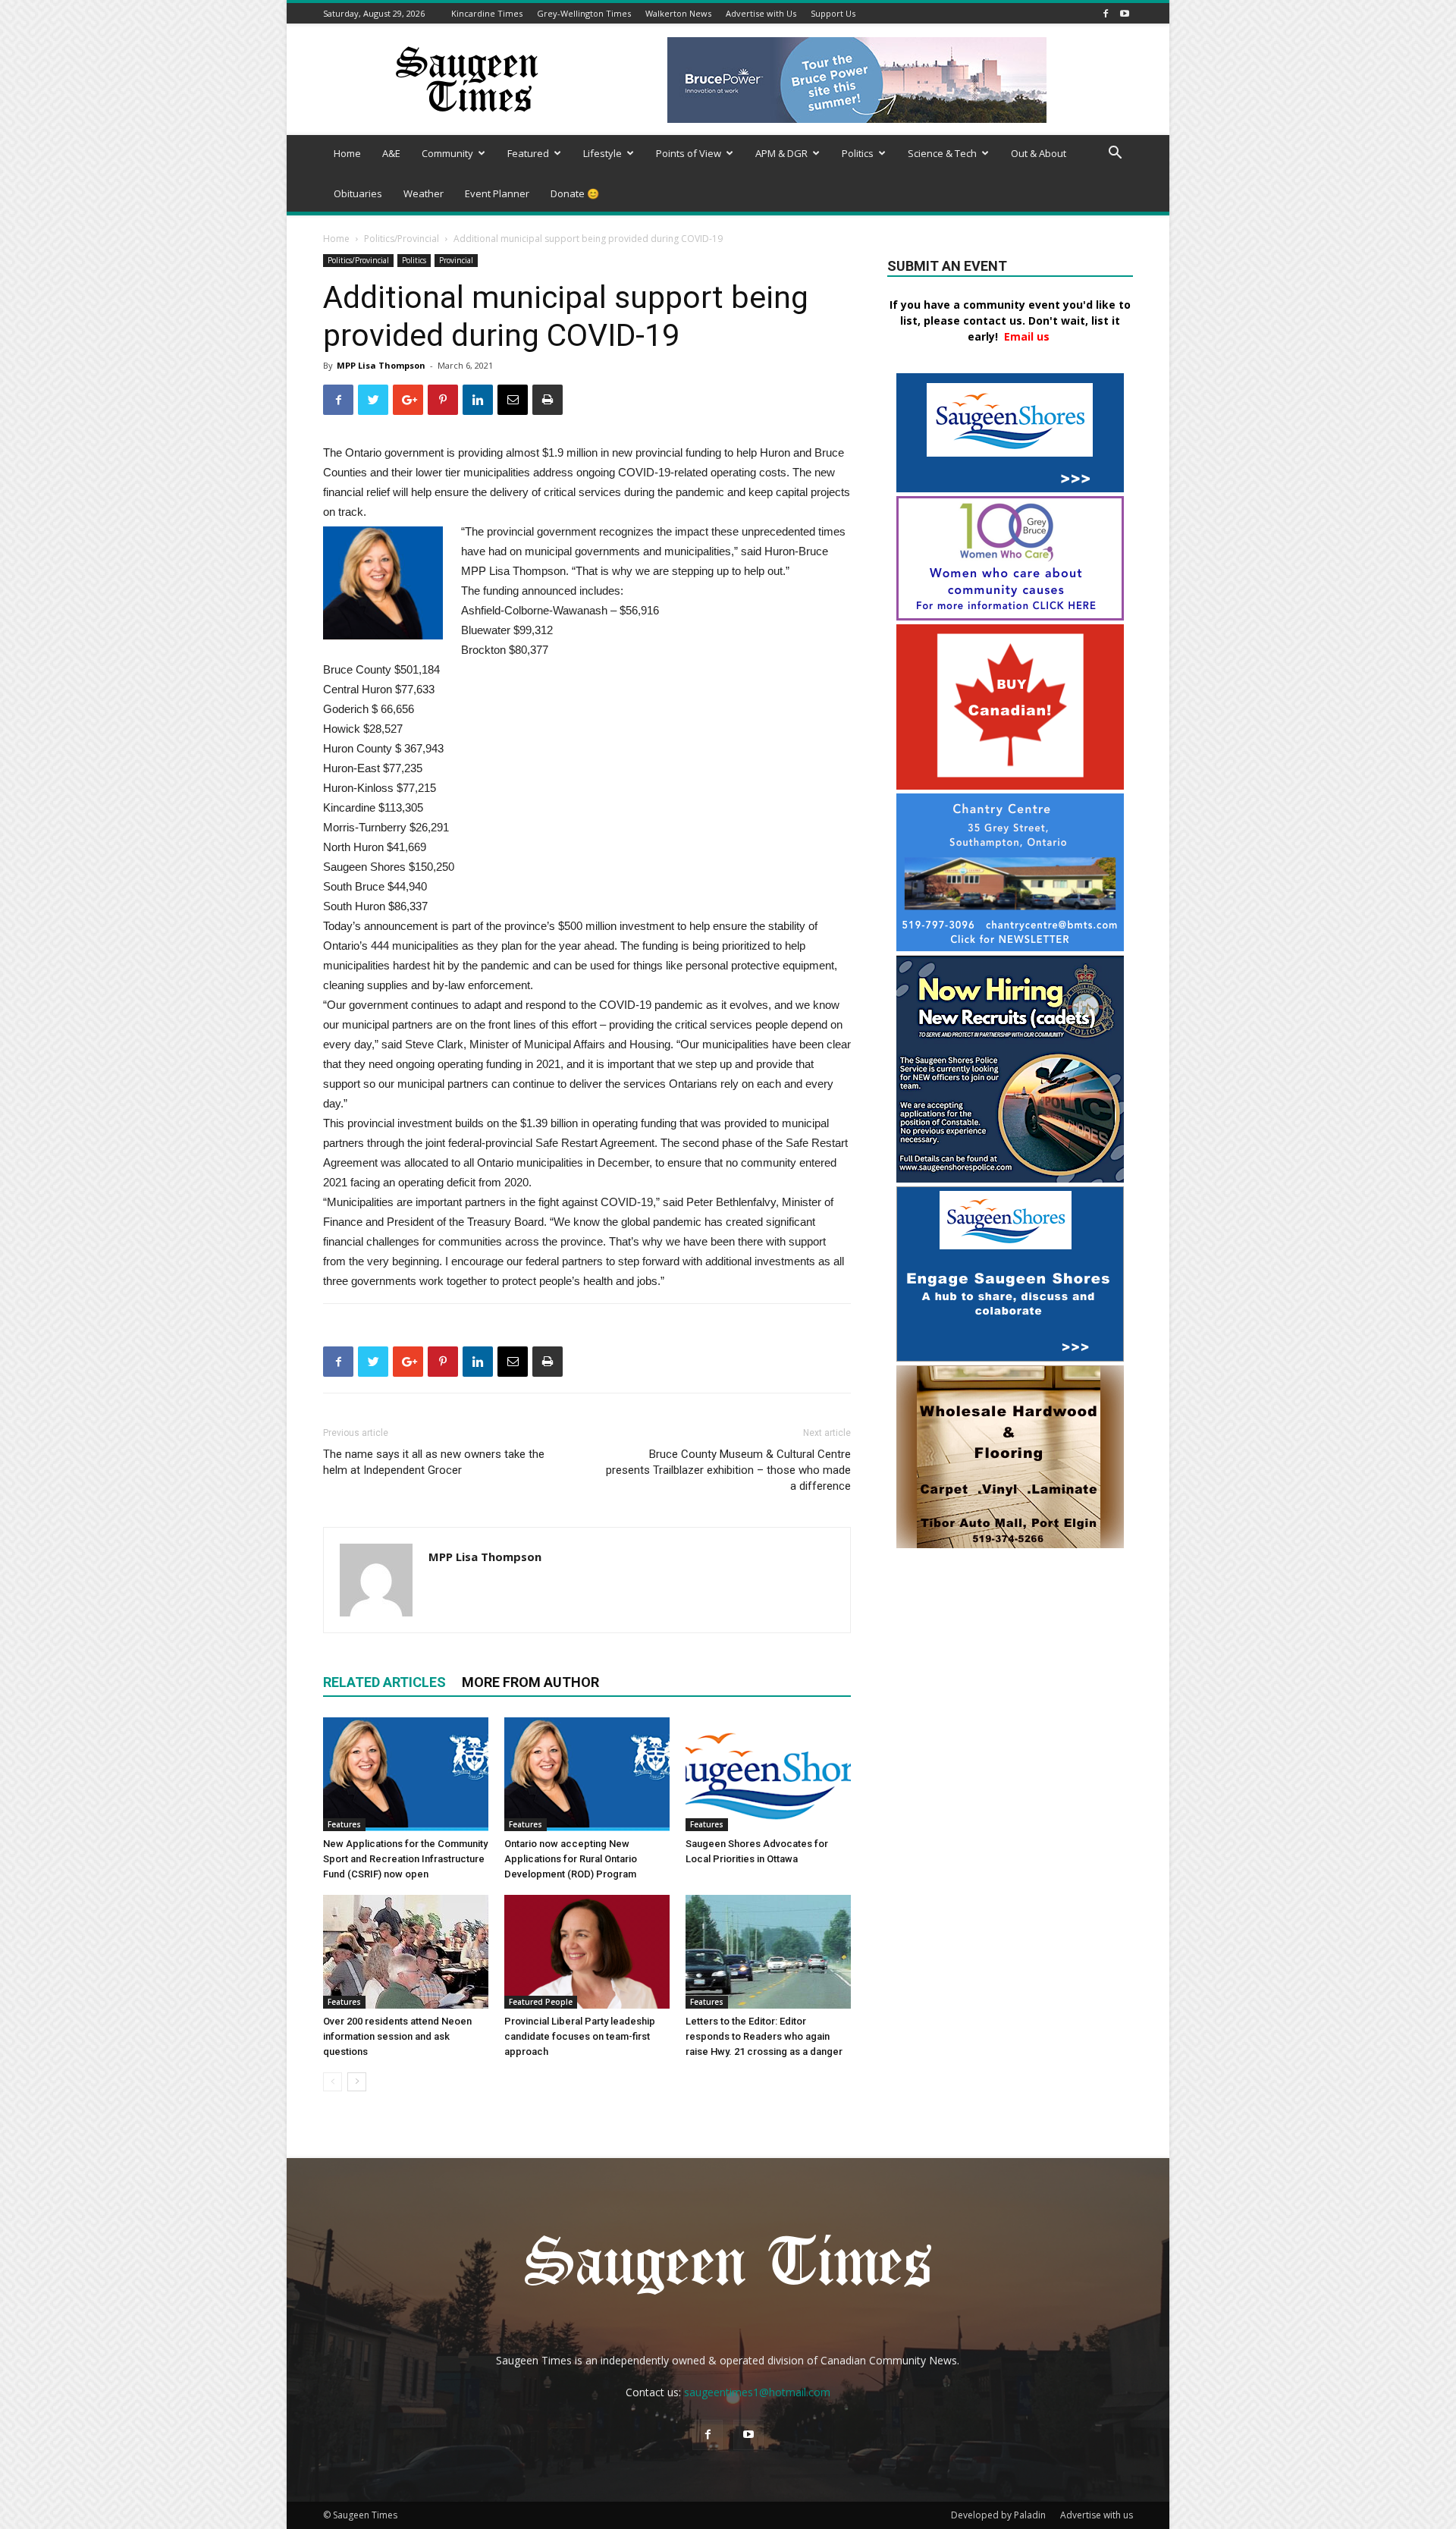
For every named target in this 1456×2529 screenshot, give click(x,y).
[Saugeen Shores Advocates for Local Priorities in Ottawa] (768, 1774)
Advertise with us (1097, 2515)
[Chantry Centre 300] (1010, 947)
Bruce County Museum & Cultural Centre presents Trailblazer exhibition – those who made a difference (728, 1470)
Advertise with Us (761, 13)
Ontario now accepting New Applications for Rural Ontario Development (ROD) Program (571, 1859)
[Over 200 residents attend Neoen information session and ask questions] (406, 1952)
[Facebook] (1106, 13)
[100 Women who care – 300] (1010, 616)
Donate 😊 (575, 193)
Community (447, 153)
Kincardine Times (487, 13)
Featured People (541, 2002)
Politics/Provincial (402, 239)
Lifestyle (602, 153)
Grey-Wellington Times (584, 13)
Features (344, 1824)
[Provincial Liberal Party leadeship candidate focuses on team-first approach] (587, 1952)
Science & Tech (942, 153)
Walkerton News (678, 13)
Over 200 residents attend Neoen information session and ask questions (397, 2036)
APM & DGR (781, 153)
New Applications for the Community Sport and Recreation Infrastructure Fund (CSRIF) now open (405, 1859)
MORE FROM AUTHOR (530, 1682)
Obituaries (358, 193)
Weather (424, 193)
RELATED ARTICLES (384, 1682)
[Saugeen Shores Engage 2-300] (1010, 1357)
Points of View (689, 153)
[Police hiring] (1010, 1178)
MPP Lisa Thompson (381, 365)
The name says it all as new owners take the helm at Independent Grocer (434, 1462)
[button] (1115, 154)
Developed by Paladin (998, 2515)
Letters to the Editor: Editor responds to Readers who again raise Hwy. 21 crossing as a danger (764, 2036)
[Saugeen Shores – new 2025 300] (1010, 488)
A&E (391, 153)
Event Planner (497, 193)
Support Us (833, 13)
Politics (858, 153)
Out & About (1039, 153)
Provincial (456, 260)
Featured (528, 153)
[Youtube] (1125, 13)
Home (347, 153)
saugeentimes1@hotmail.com (757, 2392)
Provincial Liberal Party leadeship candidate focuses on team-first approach (580, 2036)
